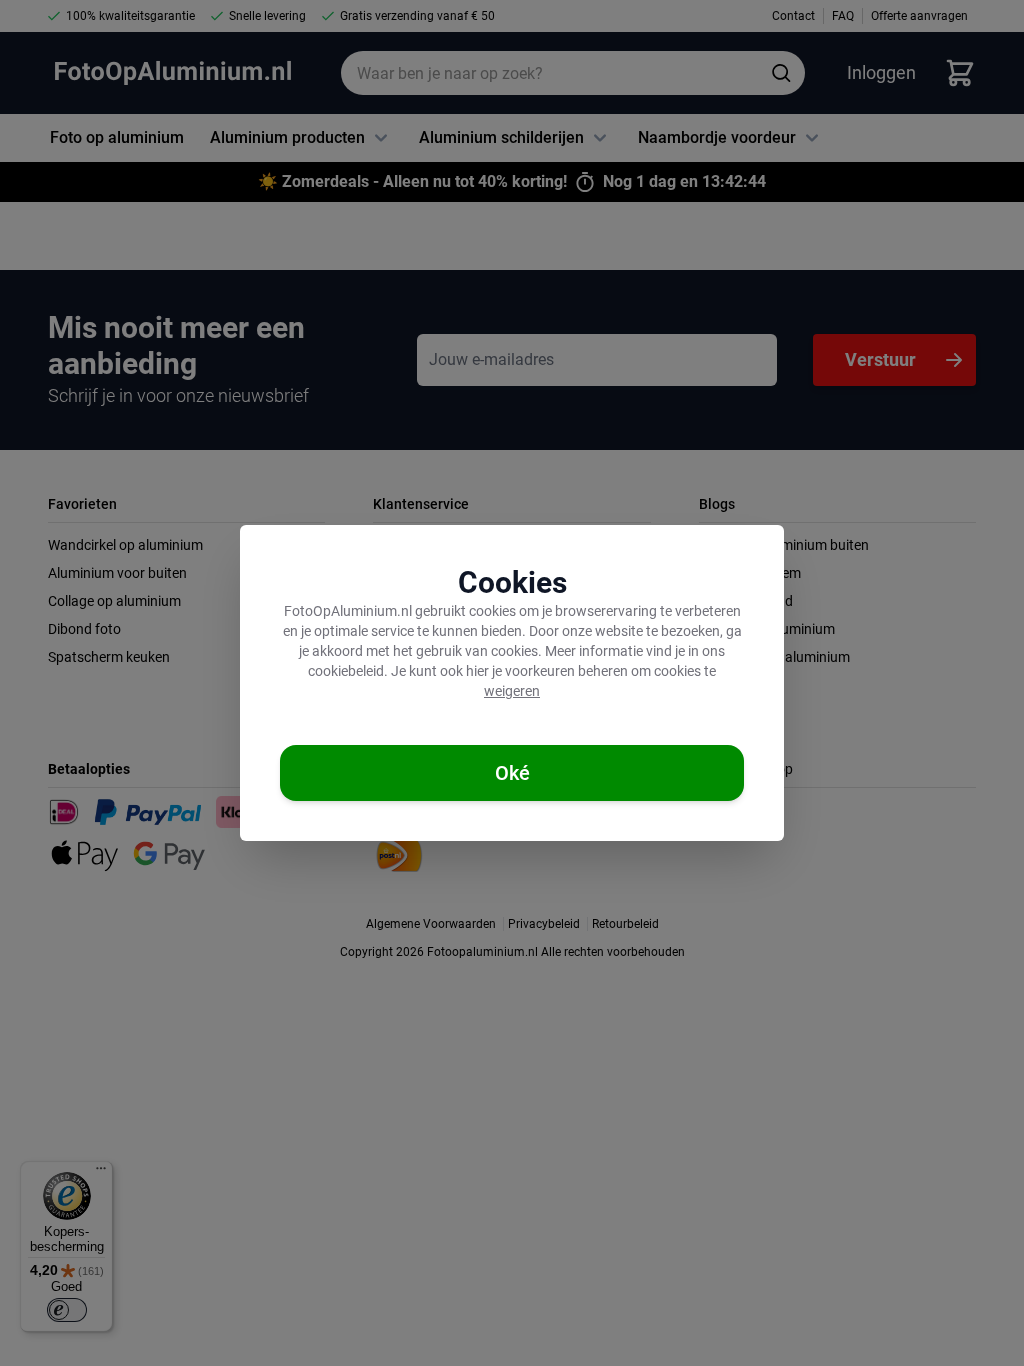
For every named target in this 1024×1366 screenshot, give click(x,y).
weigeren (512, 691)
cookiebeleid (346, 671)
